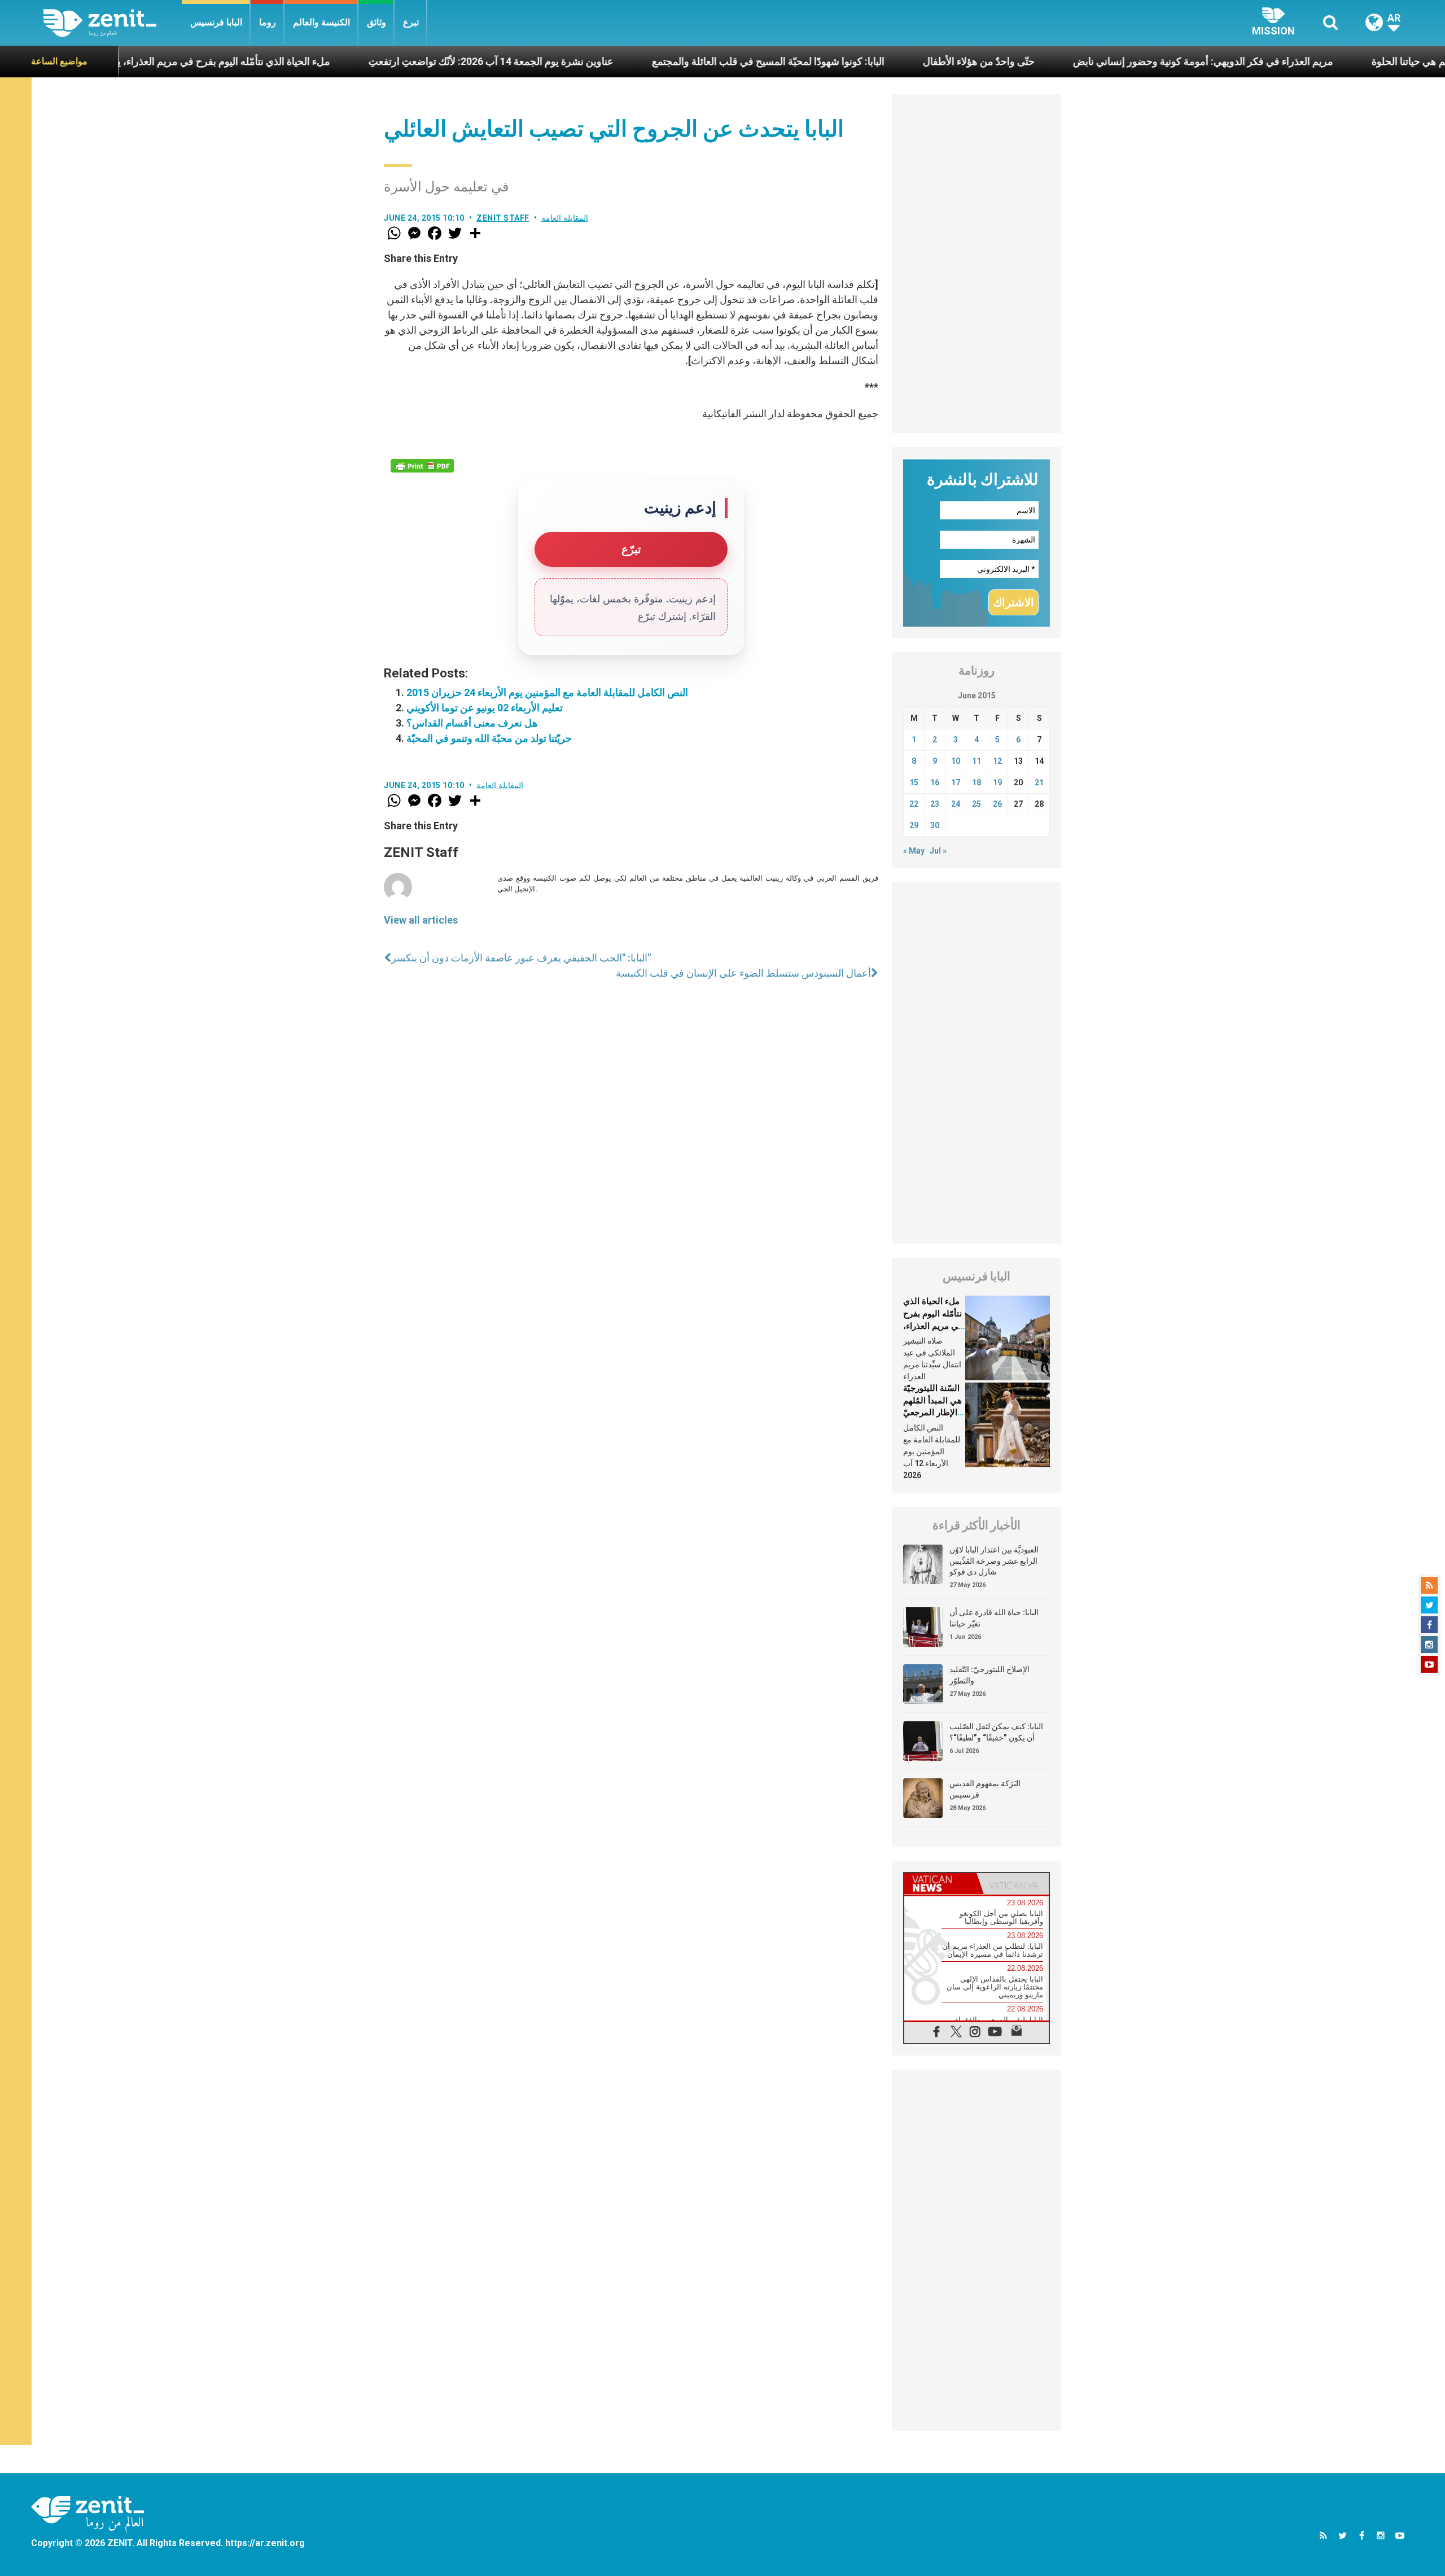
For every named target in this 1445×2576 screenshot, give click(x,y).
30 (935, 825)
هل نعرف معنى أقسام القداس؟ (472, 723)
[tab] (940, 1884)
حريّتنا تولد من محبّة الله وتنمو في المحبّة (489, 738)
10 (956, 761)
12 (997, 761)
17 (956, 782)
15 (914, 782)
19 (997, 782)
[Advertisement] (977, 264)
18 (977, 782)
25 (977, 804)
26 (997, 804)
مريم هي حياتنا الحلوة (1311, 61)
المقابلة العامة (565, 218)
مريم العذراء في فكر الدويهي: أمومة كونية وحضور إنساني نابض (1099, 61)
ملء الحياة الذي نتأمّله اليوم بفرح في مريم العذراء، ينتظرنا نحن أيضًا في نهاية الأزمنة (933, 1326)
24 (956, 804)
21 (1039, 782)
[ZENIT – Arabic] (113, 23)
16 (935, 782)
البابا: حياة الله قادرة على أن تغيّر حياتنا (994, 1618)
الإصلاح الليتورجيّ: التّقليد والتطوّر (989, 1675)
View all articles (421, 920)
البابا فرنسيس (216, 22)
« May (914, 851)
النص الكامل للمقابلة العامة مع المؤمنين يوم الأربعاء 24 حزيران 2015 (547, 692)
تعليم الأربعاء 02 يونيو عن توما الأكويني (485, 708)
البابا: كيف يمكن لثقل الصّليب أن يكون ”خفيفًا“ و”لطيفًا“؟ (996, 1732)
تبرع (411, 22)
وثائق (376, 22)
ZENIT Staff (503, 218)
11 (977, 761)
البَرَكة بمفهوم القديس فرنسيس (985, 1789)
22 (914, 804)
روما (268, 22)
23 (935, 804)
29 (914, 825)
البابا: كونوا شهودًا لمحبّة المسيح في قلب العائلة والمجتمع (664, 61)
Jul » (938, 851)
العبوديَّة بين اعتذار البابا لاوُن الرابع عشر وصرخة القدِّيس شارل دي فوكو (994, 1561)
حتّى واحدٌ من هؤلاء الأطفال (874, 61)
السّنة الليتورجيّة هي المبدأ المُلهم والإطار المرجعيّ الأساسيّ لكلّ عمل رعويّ (932, 1412)
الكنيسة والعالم (321, 22)
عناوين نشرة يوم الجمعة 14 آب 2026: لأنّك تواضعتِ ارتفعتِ (387, 61)
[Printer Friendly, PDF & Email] (422, 466)
